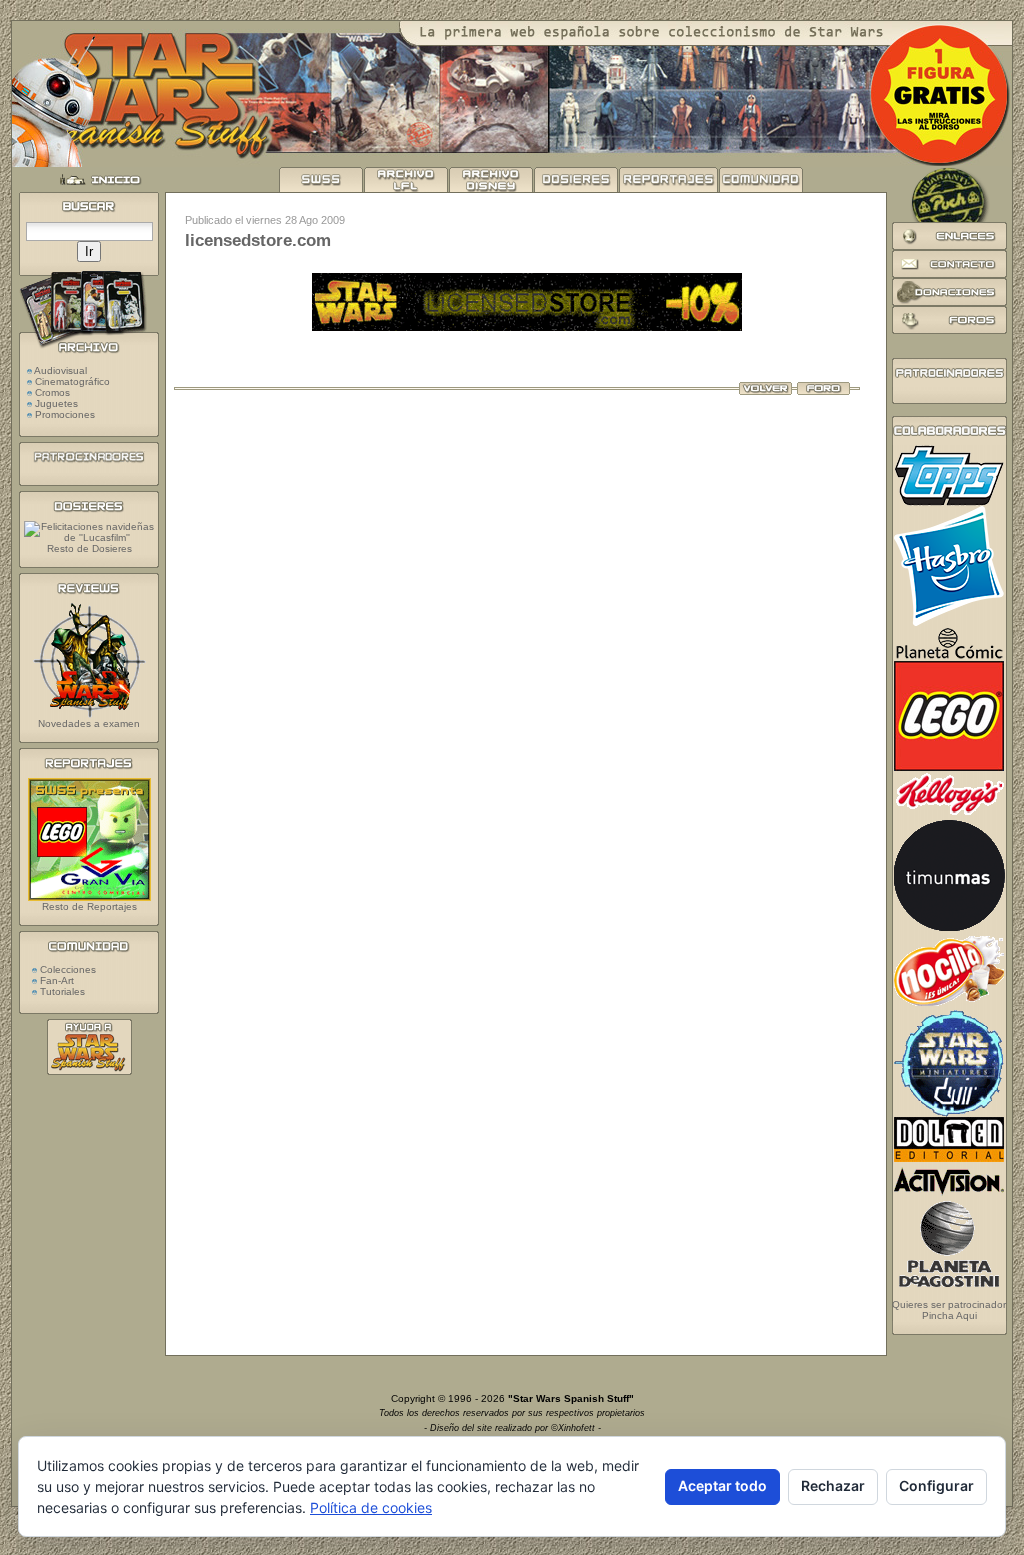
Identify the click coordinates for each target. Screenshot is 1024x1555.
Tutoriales (61, 991)
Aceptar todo (722, 1485)
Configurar (936, 1485)
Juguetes (56, 403)
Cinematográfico (72, 381)
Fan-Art (55, 980)
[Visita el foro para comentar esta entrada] (823, 391)
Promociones (65, 414)
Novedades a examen (89, 723)
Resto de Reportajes (89, 906)
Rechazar (833, 1485)
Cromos (52, 392)
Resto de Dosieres (89, 548)
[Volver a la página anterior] (765, 391)
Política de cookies (371, 1507)
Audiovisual (60, 370)
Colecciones (66, 969)
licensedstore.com (258, 240)
